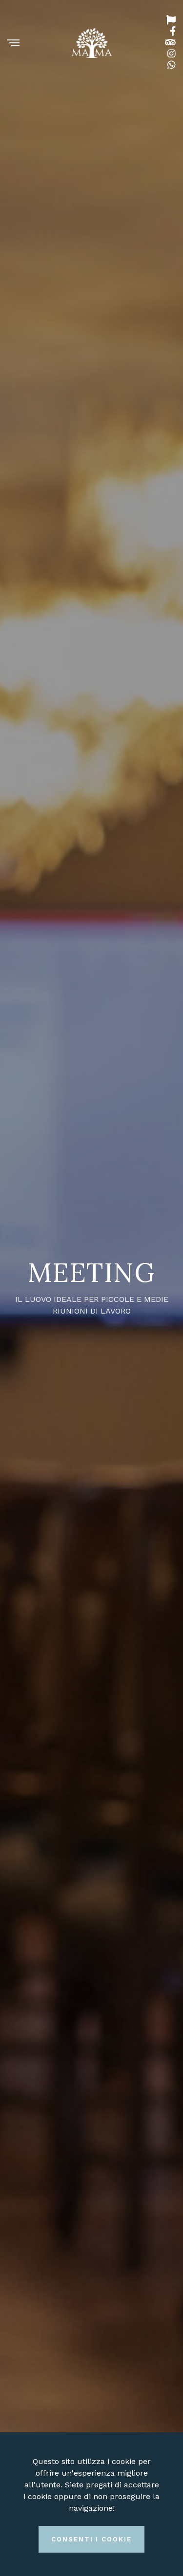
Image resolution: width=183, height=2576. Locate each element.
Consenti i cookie (91, 2539)
